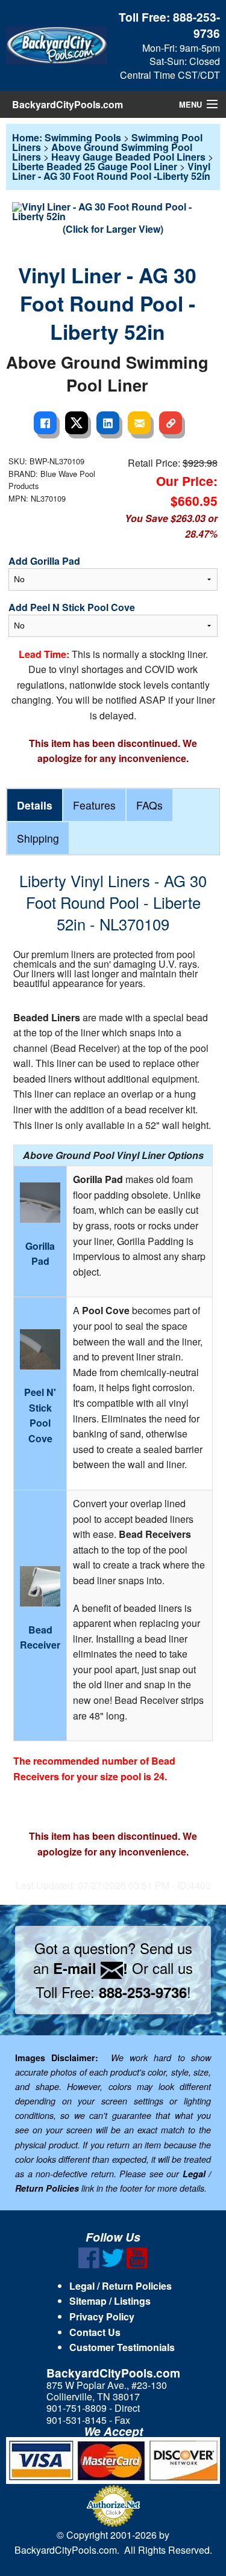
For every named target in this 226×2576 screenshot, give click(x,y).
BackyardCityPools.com (67, 104)
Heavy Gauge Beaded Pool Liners (128, 157)
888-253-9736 (196, 25)
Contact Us (95, 2332)
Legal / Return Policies (121, 2286)
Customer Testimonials (122, 2347)
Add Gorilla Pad (44, 561)
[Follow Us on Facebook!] (89, 2265)
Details (35, 805)
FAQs (149, 805)
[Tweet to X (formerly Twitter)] (77, 423)
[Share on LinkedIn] (108, 423)
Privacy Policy (102, 2316)
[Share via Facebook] (45, 423)
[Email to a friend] (139, 423)
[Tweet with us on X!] (113, 2265)
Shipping (38, 838)
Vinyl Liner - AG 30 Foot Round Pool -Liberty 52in (111, 171)
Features (94, 805)
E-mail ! (90, 1968)
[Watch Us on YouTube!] (137, 2265)
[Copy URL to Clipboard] (171, 423)
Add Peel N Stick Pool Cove (72, 607)
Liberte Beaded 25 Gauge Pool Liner (95, 166)
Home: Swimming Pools (67, 137)
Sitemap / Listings (110, 2301)
